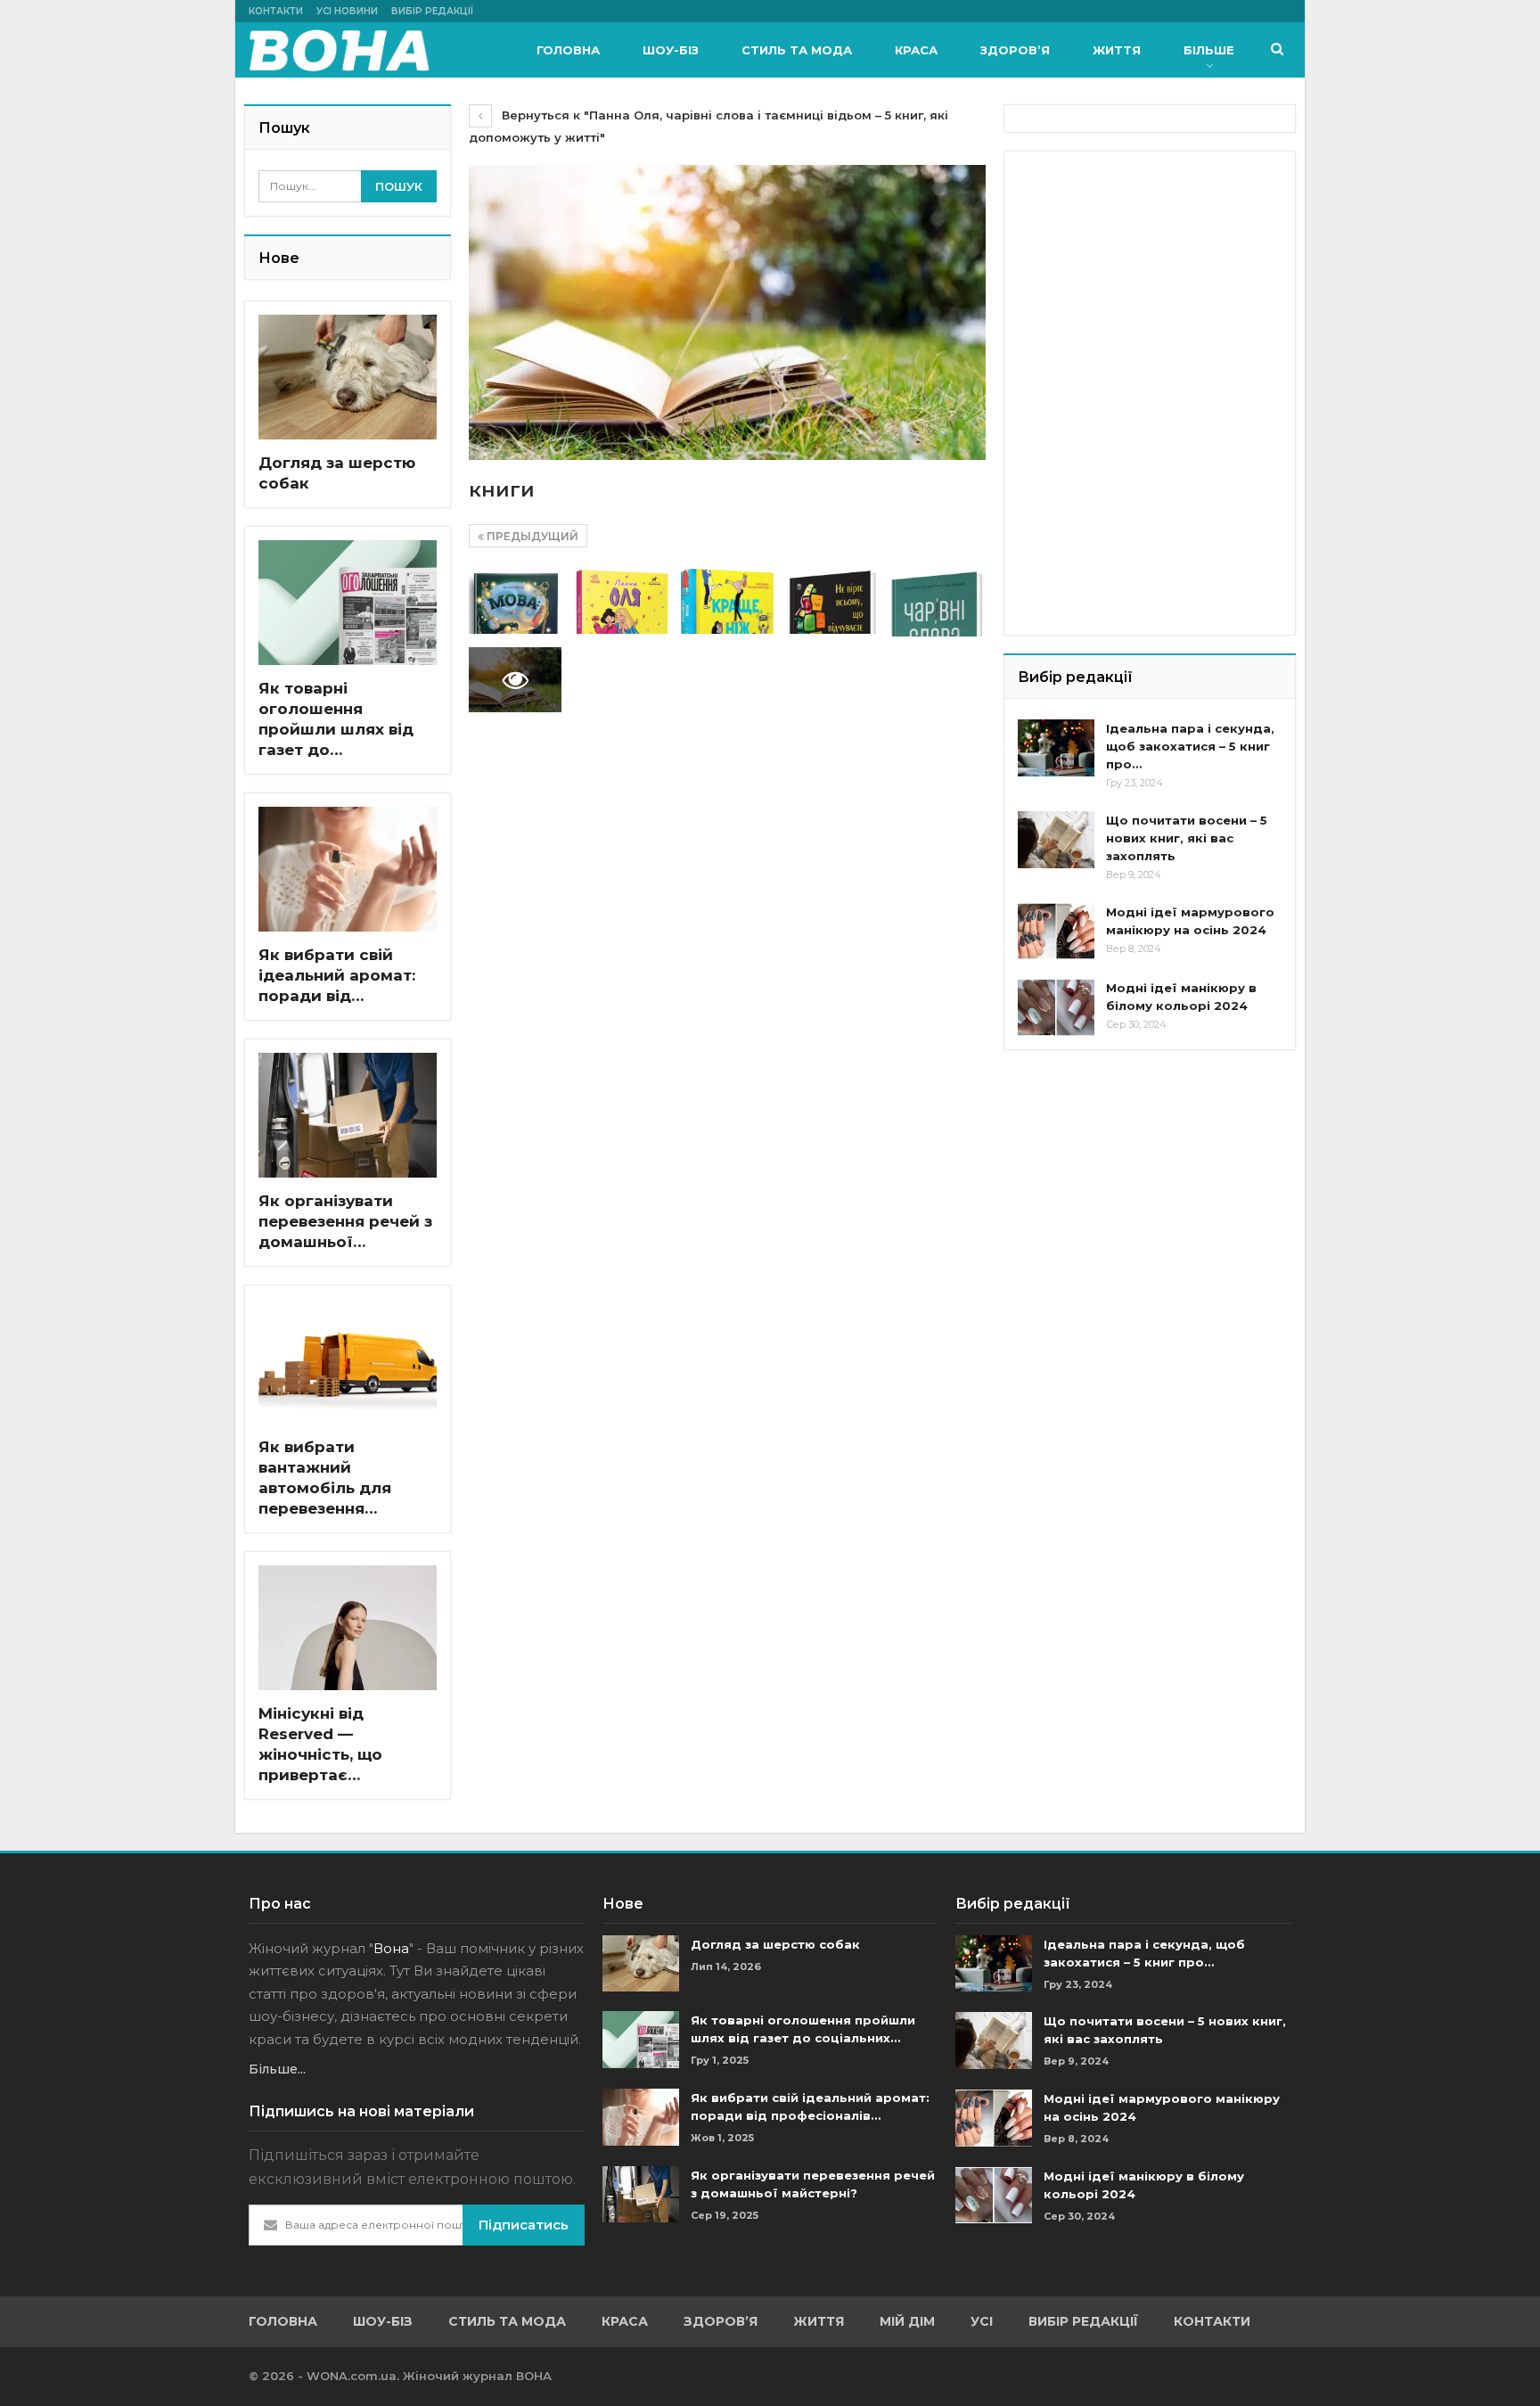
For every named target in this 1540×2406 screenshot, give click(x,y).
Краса (916, 50)
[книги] (515, 601)
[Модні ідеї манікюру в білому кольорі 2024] (1056, 1007)
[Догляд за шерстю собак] (348, 377)
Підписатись (524, 2225)
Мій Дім (907, 2321)
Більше (1209, 50)
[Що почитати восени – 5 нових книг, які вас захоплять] (1056, 840)
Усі (982, 2321)
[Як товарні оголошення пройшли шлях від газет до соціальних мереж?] (348, 603)
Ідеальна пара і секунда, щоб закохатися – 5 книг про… (1190, 746)
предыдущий (531, 536)
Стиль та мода (797, 50)
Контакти (276, 11)
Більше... (277, 2069)
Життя (1117, 50)
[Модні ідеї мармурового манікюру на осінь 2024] (1056, 932)
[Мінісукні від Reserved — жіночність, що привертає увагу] (348, 1628)
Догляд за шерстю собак (775, 1944)
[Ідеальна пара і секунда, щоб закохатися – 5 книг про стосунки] (1056, 748)
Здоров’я (1015, 50)
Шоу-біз (671, 50)
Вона (391, 1948)
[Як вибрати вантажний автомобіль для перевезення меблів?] (348, 1361)
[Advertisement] (1151, 276)
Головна (568, 50)
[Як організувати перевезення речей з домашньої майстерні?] (348, 1115)
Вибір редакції (432, 11)
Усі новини (347, 11)
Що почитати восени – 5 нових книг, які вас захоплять (1187, 838)
